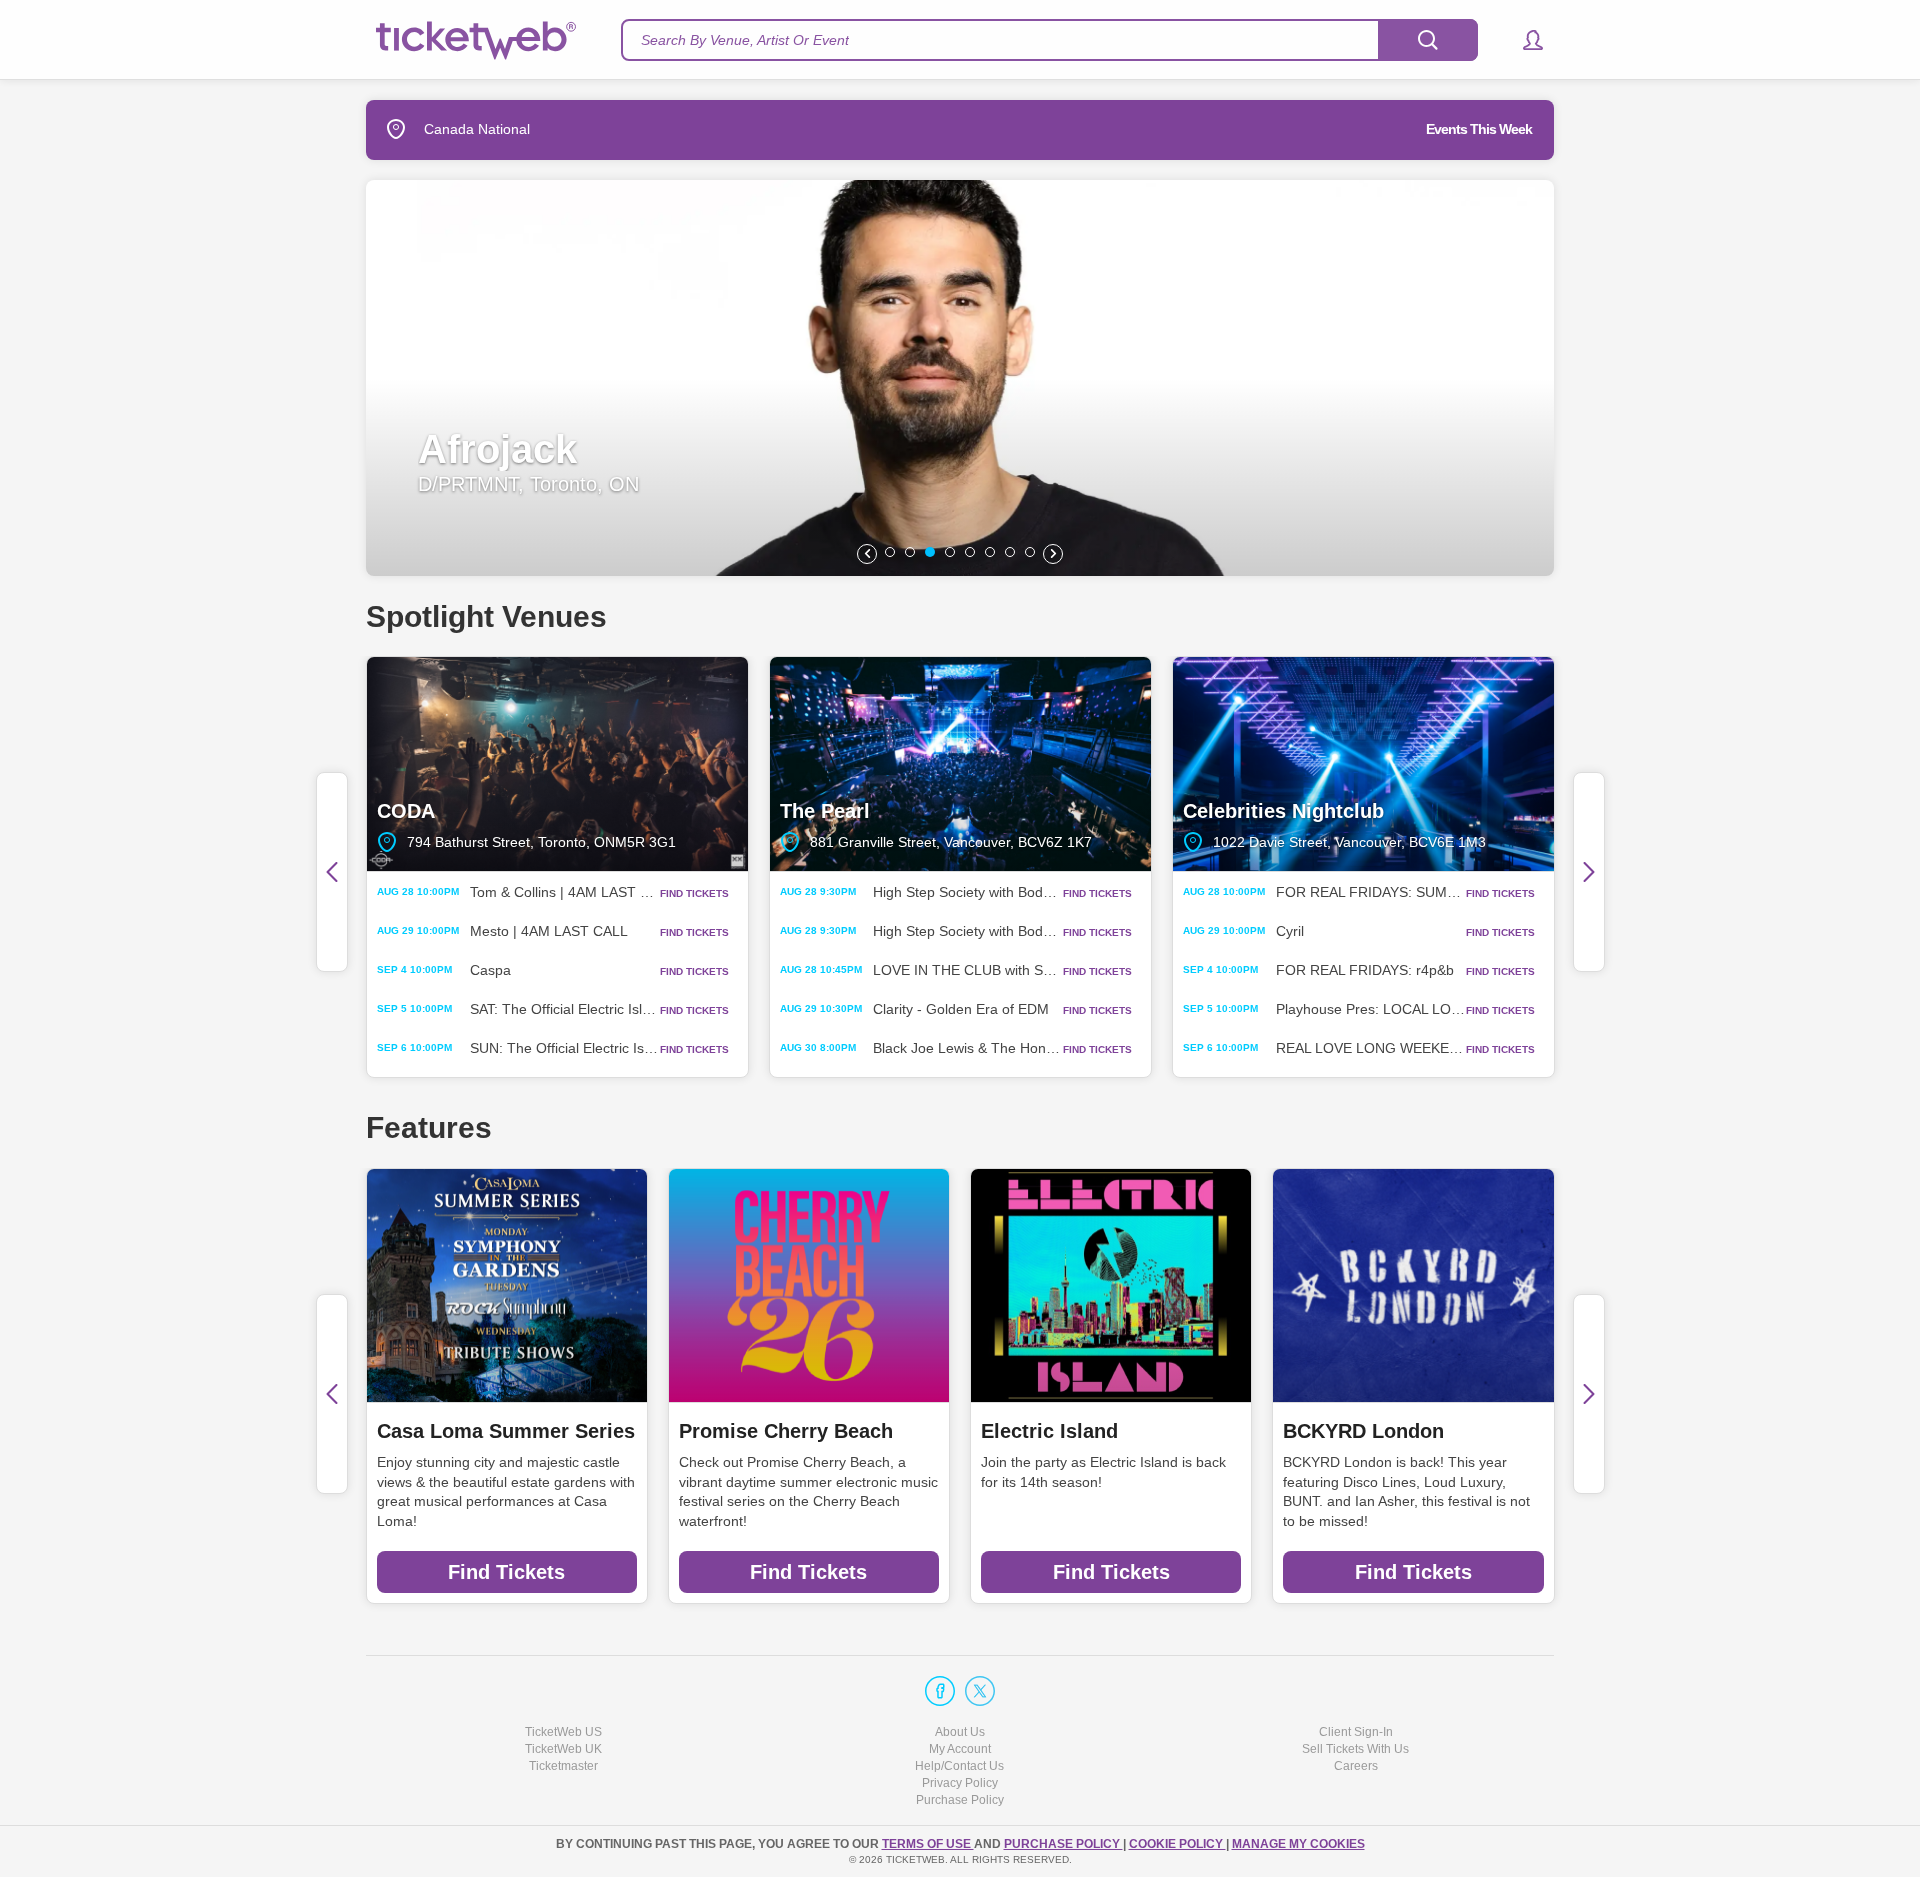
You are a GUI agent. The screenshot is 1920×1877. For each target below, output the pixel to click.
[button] (1523, 40)
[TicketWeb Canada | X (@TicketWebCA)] (980, 1691)
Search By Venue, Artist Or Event (745, 40)
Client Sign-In (1356, 1732)
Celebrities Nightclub (1363, 764)
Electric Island (1049, 1431)
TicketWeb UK (563, 1749)
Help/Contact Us (959, 1766)
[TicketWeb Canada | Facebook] (940, 1691)
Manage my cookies (1298, 1844)
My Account (960, 1749)
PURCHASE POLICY (1063, 1844)
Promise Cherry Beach (786, 1431)
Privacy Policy (960, 1783)
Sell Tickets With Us (1355, 1749)
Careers (1356, 1766)
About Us (960, 1732)
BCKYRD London (1363, 1431)
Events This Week (1479, 129)
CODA (557, 764)
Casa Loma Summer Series (506, 1431)
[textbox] (1049, 40)
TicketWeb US (563, 1732)
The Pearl (960, 764)
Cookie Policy (1177, 1844)
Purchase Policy (960, 1800)
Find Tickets (506, 1572)
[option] (960, 378)
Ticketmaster (563, 1766)
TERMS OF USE (928, 1844)
